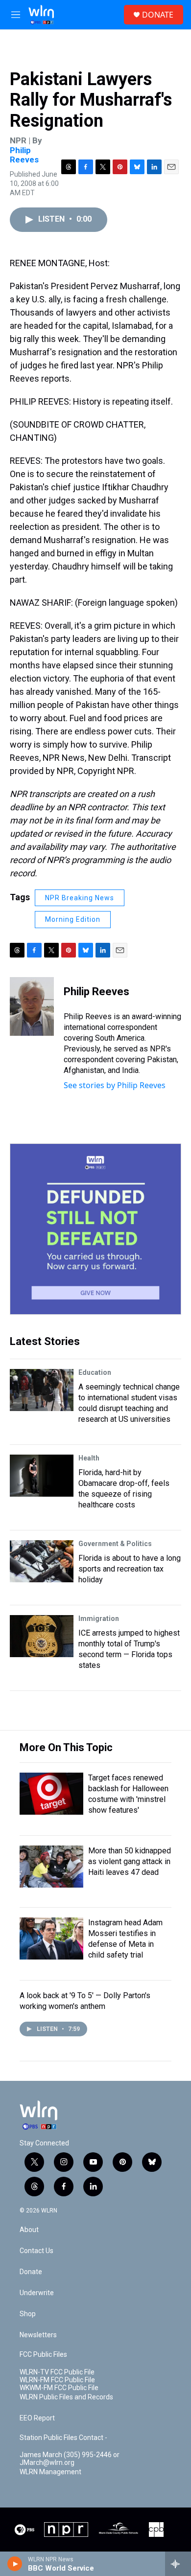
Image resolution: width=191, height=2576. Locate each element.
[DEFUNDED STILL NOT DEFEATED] (95, 1229)
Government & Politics (115, 1544)
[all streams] (178, 2564)
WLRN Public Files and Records (66, 2397)
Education (95, 1372)
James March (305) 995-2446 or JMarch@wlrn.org (70, 2459)
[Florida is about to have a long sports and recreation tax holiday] (42, 1561)
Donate (31, 2272)
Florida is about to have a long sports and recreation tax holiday (130, 1569)
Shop (28, 2314)
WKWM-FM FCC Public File (59, 2388)
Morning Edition (73, 919)
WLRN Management (50, 2472)
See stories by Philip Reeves (115, 1085)
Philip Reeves (24, 155)
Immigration (99, 1619)
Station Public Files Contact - (63, 2438)
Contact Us (36, 2251)
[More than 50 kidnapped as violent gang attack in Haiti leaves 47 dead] (51, 1867)
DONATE (158, 15)
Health (89, 1458)
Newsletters (38, 2335)
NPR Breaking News (80, 898)
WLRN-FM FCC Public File (57, 2380)
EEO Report (37, 2418)
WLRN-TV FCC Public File (57, 2372)
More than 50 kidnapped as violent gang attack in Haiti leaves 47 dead (130, 1861)
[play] (15, 2564)
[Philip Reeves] (32, 1006)
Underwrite (37, 2293)
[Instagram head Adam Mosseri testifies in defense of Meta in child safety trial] (51, 1938)
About (29, 2230)
